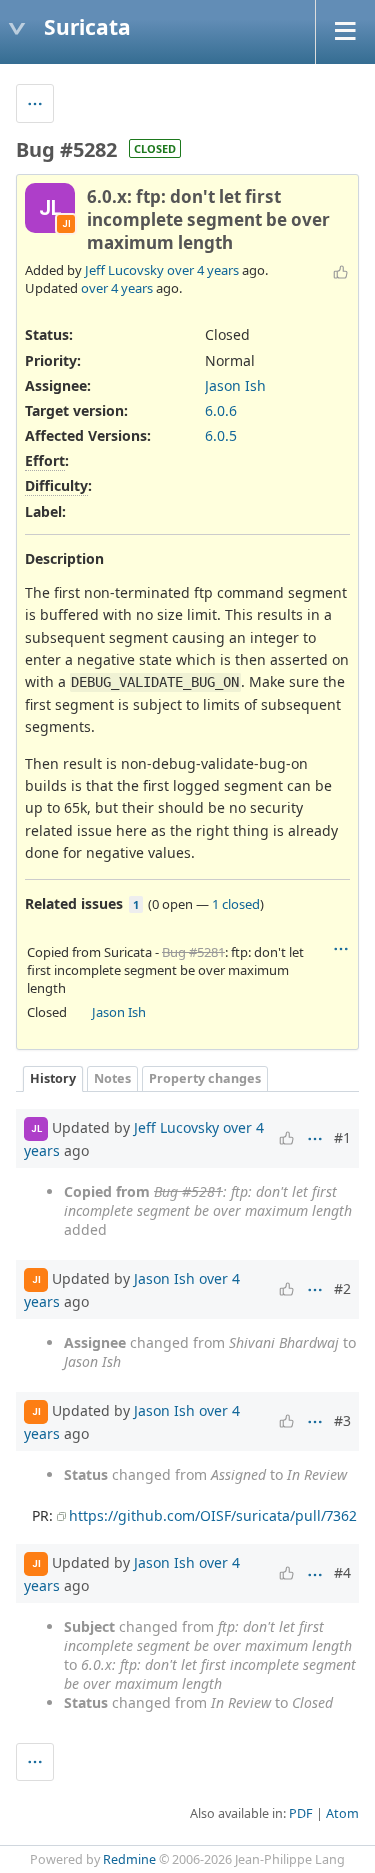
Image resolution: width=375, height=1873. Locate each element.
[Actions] (341, 949)
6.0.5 (221, 435)
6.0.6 (221, 410)
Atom (342, 1813)
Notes (112, 1078)
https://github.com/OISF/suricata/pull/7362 (213, 1515)
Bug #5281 (193, 952)
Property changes (205, 1078)
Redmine (129, 1859)
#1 (342, 1137)
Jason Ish (235, 385)
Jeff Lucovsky (124, 270)
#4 (342, 1572)
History (53, 1078)
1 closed (236, 904)
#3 (342, 1420)
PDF (301, 1813)
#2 (342, 1288)
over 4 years (203, 270)
